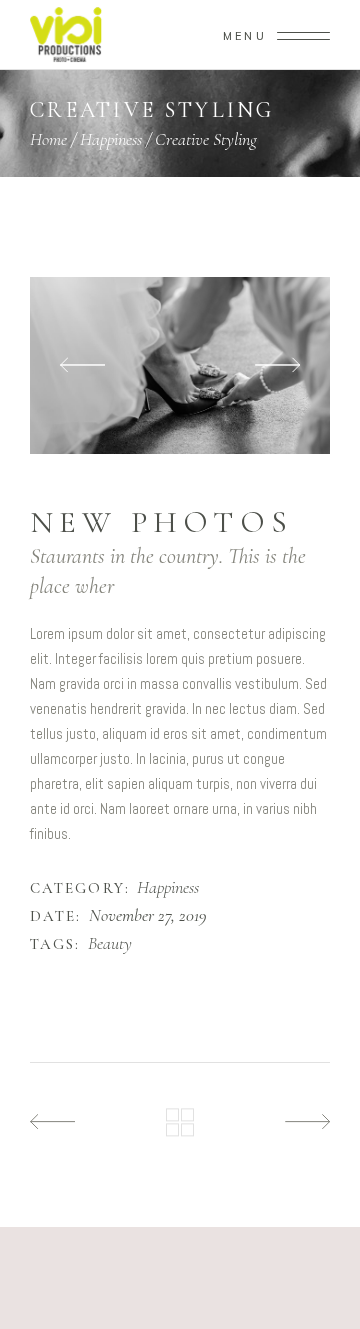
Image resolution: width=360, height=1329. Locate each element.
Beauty (110, 944)
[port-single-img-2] (180, 365)
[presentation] (82, 365)
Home (48, 139)
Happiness (111, 139)
